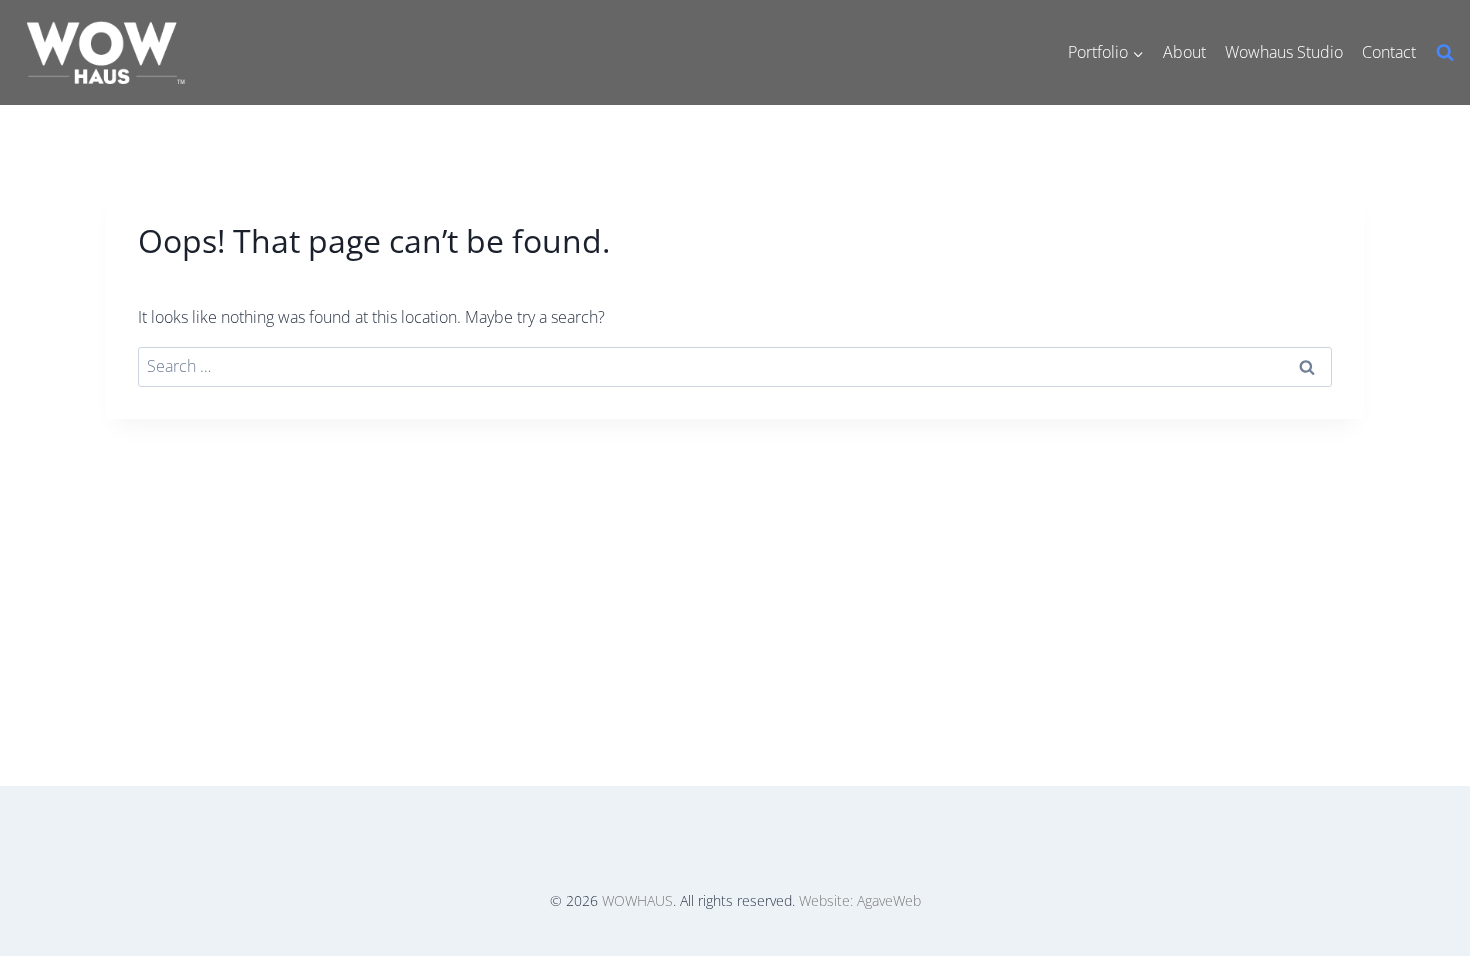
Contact (1389, 52)
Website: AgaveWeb (860, 900)
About (1184, 52)
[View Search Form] (1445, 53)
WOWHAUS (637, 900)
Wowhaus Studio (1284, 52)
